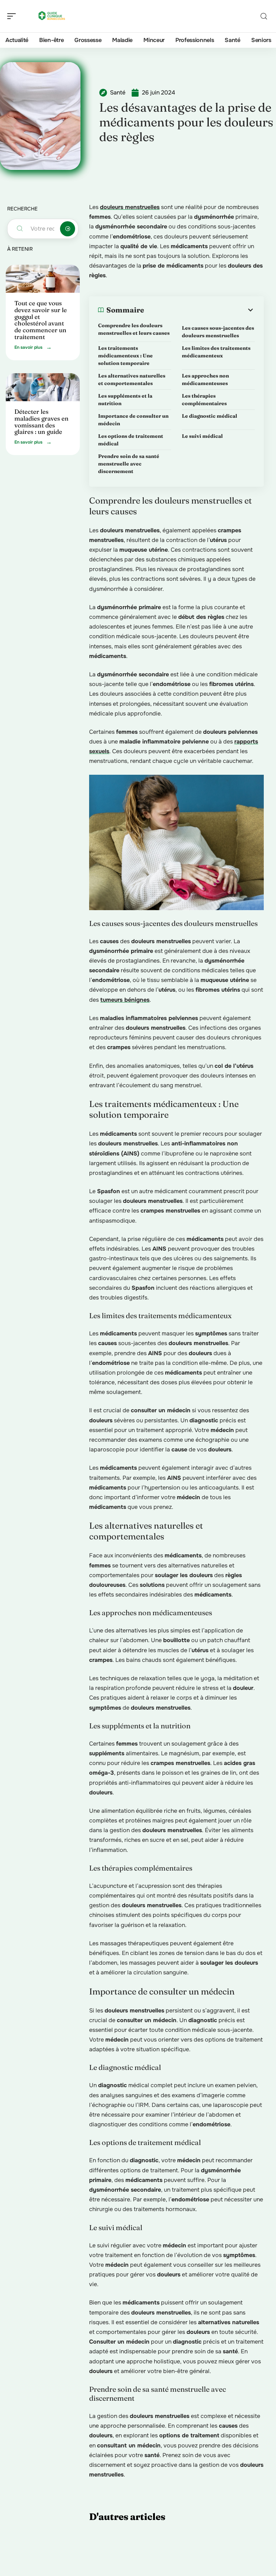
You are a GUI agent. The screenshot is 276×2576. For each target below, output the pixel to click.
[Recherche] (264, 16)
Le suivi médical (202, 436)
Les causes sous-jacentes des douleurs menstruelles (218, 332)
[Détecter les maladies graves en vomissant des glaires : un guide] (43, 387)
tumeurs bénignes (125, 1000)
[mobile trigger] (13, 16)
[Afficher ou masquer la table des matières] (199, 310)
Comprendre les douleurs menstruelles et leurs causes (134, 329)
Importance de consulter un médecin (133, 420)
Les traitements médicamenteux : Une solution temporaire (125, 356)
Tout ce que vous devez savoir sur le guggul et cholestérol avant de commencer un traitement (41, 320)
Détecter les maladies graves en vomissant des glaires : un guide (42, 421)
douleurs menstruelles (130, 207)
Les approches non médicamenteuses (205, 379)
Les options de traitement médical (131, 440)
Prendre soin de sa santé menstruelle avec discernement (129, 464)
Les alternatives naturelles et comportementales (132, 379)
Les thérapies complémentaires (204, 400)
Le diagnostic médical (210, 416)
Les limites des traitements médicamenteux (216, 352)
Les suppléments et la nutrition (125, 400)
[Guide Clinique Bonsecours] (52, 16)
